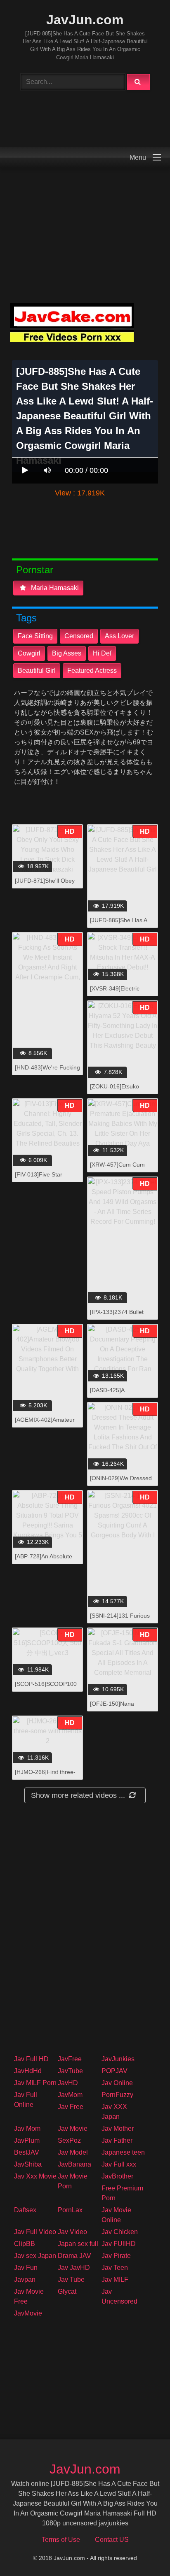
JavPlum (27, 2140)
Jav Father (117, 2140)
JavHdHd (28, 2071)
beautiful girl (37, 671)
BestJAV (27, 2152)
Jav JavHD (74, 2268)
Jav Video (72, 2232)
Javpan (25, 2280)
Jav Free (71, 2107)
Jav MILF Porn (35, 2083)
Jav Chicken (120, 2232)
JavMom (70, 2095)
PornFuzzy (117, 2095)
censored (79, 636)
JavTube (70, 2071)
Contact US (112, 2540)
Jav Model (73, 2152)
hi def (102, 653)
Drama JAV (74, 2256)
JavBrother (117, 2176)
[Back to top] (142, 2552)
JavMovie (28, 2313)
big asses (67, 653)
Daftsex (25, 2210)
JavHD (68, 2083)
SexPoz (69, 2140)
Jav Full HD (31, 2059)
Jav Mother (118, 2128)
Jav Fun (26, 2268)
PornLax (70, 2210)
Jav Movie (73, 2128)
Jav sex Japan (35, 2256)
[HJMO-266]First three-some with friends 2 (45, 1776)
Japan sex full (78, 2244)
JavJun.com (85, 20)
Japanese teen (123, 2152)
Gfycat (67, 2291)
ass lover (119, 636)
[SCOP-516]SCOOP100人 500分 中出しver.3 (46, 1688)
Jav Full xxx (119, 2164)
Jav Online (117, 2083)
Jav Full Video (35, 2232)
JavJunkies (118, 2059)
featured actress (92, 671)
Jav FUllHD (119, 2244)
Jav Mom (27, 2128)
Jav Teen (115, 2268)
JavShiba (28, 2164)
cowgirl (29, 653)
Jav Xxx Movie (35, 2176)
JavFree (70, 2059)
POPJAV (115, 2071)
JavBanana (74, 2164)
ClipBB (25, 2244)
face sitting (35, 636)
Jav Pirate (116, 2256)
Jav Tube (71, 2280)
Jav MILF (115, 2280)
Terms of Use (61, 2540)
